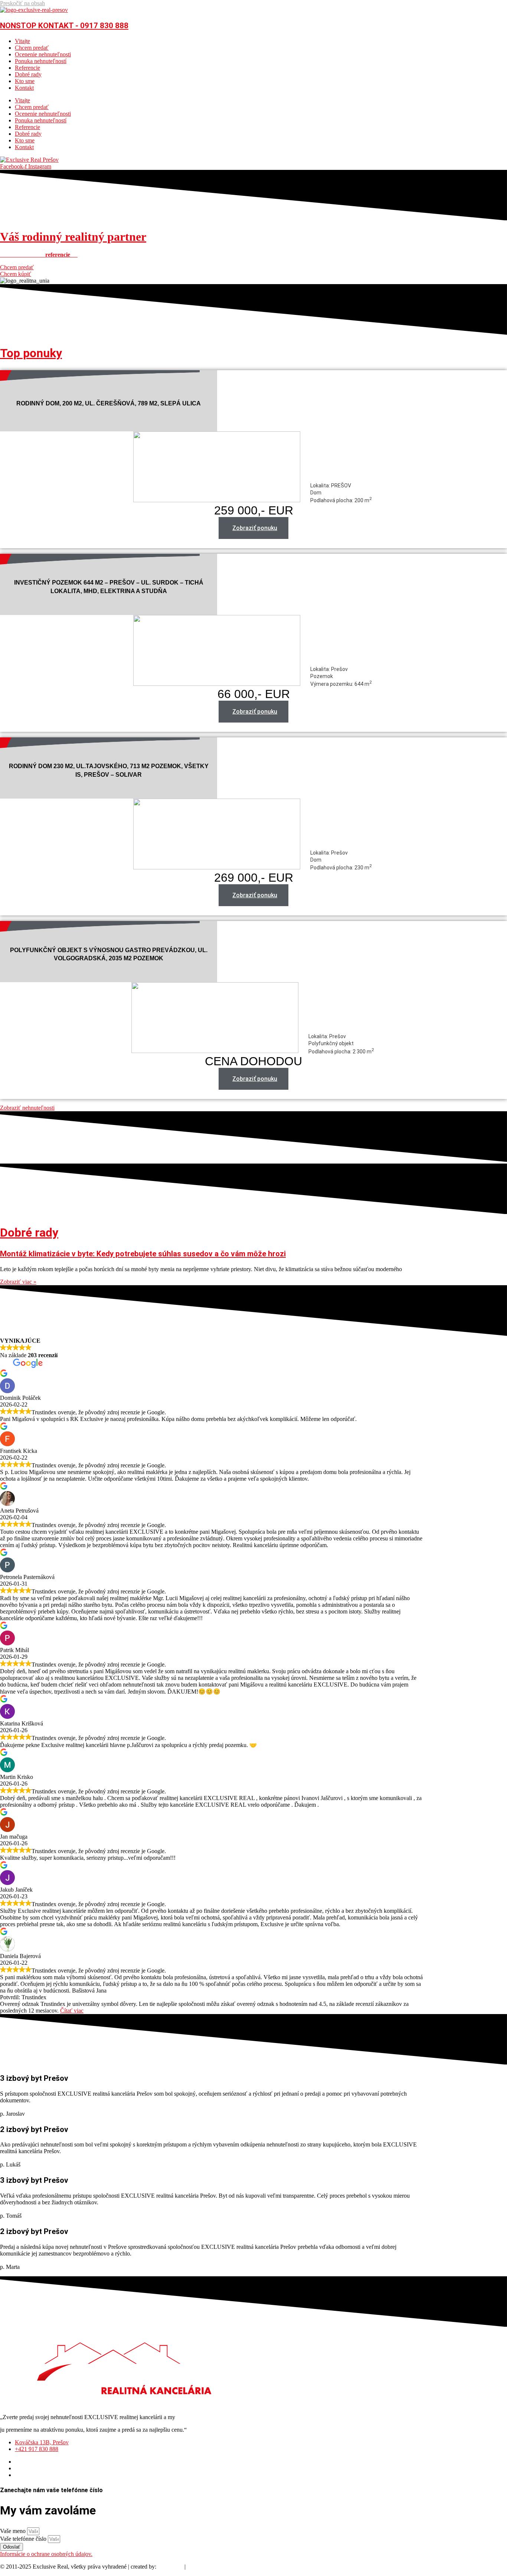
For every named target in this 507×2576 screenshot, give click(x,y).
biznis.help (170, 2567)
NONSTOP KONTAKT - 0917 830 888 (64, 26)
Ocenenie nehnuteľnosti (43, 54)
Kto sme (25, 81)
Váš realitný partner (73, 237)
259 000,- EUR (254, 510)
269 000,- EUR (254, 878)
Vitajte (22, 41)
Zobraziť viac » (18, 1282)
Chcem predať (32, 48)
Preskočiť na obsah (22, 3)
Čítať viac (72, 2011)
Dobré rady (28, 74)
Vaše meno (14, 2531)
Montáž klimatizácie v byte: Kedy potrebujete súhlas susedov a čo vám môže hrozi (143, 1254)
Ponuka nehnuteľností (41, 61)
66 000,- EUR (254, 694)
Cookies (197, 2567)
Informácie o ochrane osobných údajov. (46, 2554)
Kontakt (24, 88)
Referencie (27, 68)
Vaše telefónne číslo (24, 2539)
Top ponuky (31, 353)
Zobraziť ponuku (255, 528)
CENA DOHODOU (253, 1061)
